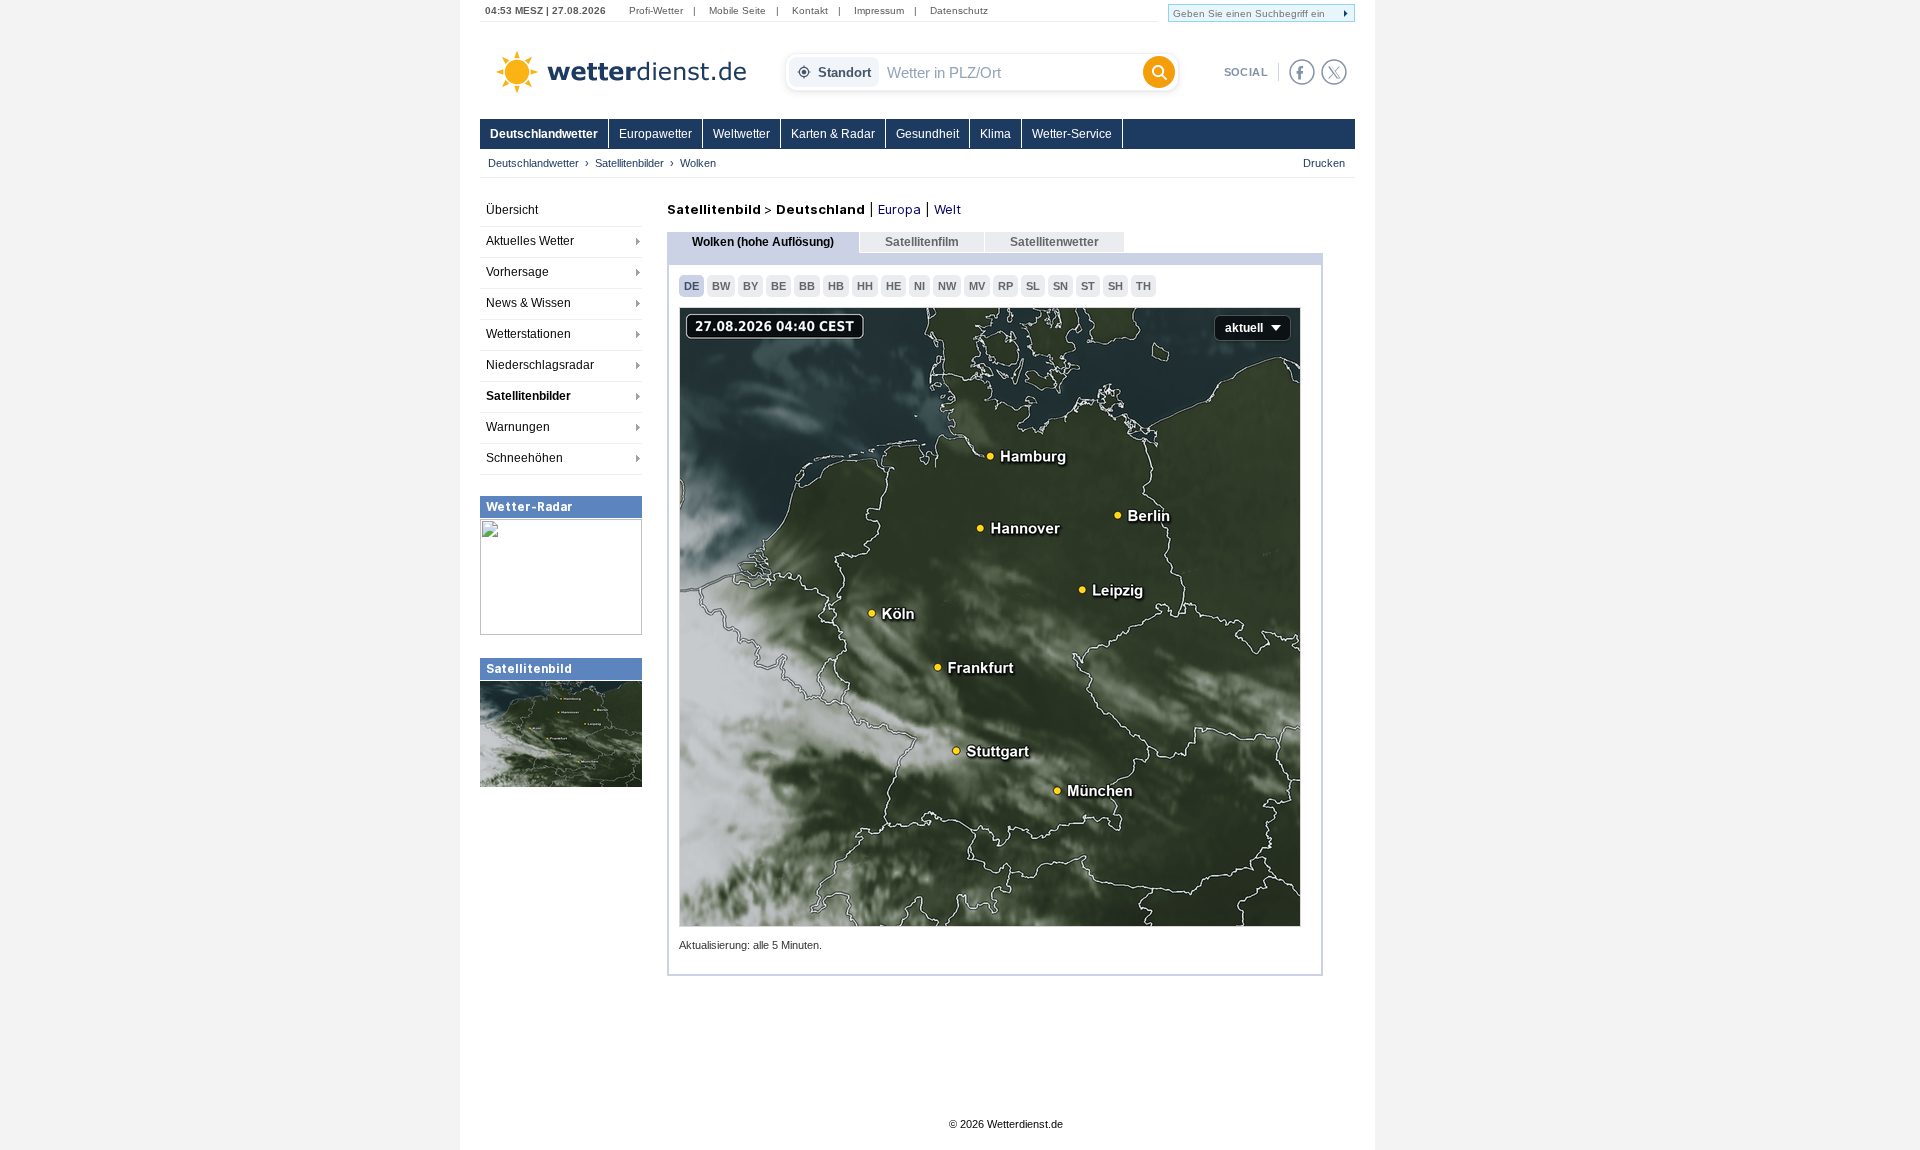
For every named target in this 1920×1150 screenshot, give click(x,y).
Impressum (879, 10)
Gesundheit (927, 134)
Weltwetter (741, 134)
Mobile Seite (737, 10)
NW (947, 286)
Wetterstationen (528, 334)
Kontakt (810, 10)
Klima (995, 134)
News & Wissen (528, 303)
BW (721, 286)
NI (919, 286)
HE (893, 286)
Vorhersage (517, 272)
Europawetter (655, 134)
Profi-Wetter (656, 10)
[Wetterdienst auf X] (1334, 72)
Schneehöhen (524, 458)
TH (1143, 286)
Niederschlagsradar (540, 365)
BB (807, 286)
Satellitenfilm (922, 242)
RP (1005, 286)
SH (1115, 286)
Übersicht (512, 210)
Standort (844, 72)
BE (778, 286)
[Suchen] (1159, 72)
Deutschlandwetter (544, 134)
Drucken (1324, 163)
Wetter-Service (1072, 134)
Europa (899, 209)
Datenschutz (959, 10)
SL (1033, 286)
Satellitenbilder (629, 163)
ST (1088, 286)
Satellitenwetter (1054, 242)
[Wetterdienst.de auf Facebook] (1302, 72)
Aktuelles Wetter (530, 241)
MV (977, 286)
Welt (947, 209)
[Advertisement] (561, 939)
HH (865, 286)
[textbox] (1011, 72)
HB (836, 286)
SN (1060, 286)
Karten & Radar (833, 134)
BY (750, 286)
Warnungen (518, 427)
